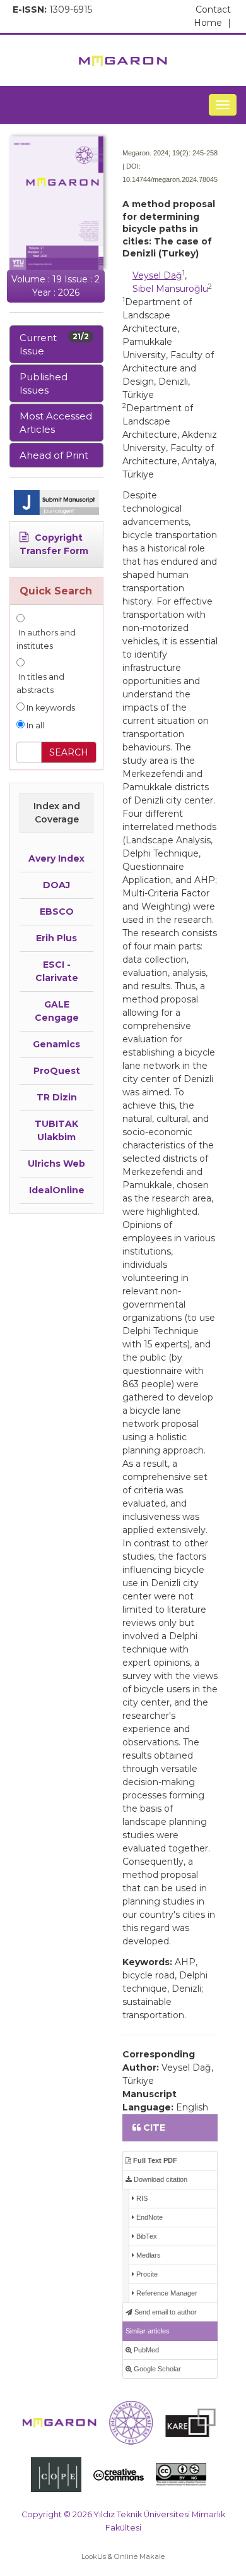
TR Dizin (57, 1097)
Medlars (148, 2255)
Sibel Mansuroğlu (170, 289)
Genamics (56, 1044)
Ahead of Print (54, 455)
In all (34, 725)
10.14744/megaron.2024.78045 (170, 179)
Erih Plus (56, 938)
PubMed (145, 2350)
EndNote (149, 2217)
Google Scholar (156, 2369)
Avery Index (56, 858)
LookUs (94, 2556)
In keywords (50, 708)
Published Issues (44, 383)
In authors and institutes (46, 639)
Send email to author (165, 2312)
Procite (146, 2274)
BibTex (146, 2236)
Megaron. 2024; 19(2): (156, 153)
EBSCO (57, 912)
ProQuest (57, 1071)
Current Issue (54, 344)
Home (212, 23)
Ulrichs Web (56, 1164)
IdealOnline (57, 1190)
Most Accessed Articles (56, 423)
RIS (141, 2198)
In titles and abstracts (40, 683)
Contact (213, 9)
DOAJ (56, 885)
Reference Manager (166, 2293)
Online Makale (139, 2556)
